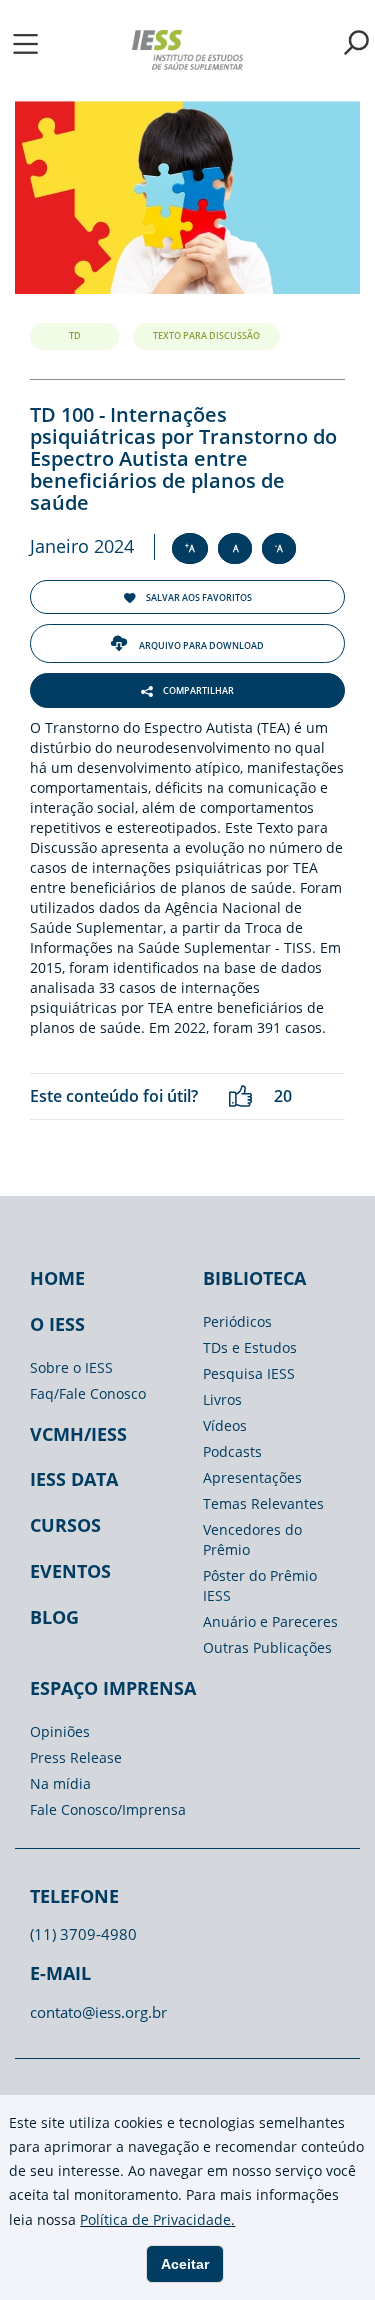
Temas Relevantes (263, 1503)
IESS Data (74, 1479)
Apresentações (252, 1477)
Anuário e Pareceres (270, 1621)
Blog (54, 1617)
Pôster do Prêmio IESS (260, 1585)
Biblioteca (254, 1278)
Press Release (76, 1757)
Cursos (65, 1525)
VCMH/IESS (78, 1434)
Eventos (70, 1571)
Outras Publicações (267, 1647)
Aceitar (185, 2264)
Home (57, 1278)
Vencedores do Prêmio (252, 1539)
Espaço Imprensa (113, 1688)
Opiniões (60, 1731)
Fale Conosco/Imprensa (108, 1809)
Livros (222, 1399)
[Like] (240, 1096)
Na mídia (60, 1783)
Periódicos (237, 1321)
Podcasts (232, 1451)
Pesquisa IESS (249, 1373)
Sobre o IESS (71, 1367)
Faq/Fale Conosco (88, 1393)
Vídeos (225, 1425)
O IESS (57, 1324)
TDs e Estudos (250, 1347)
